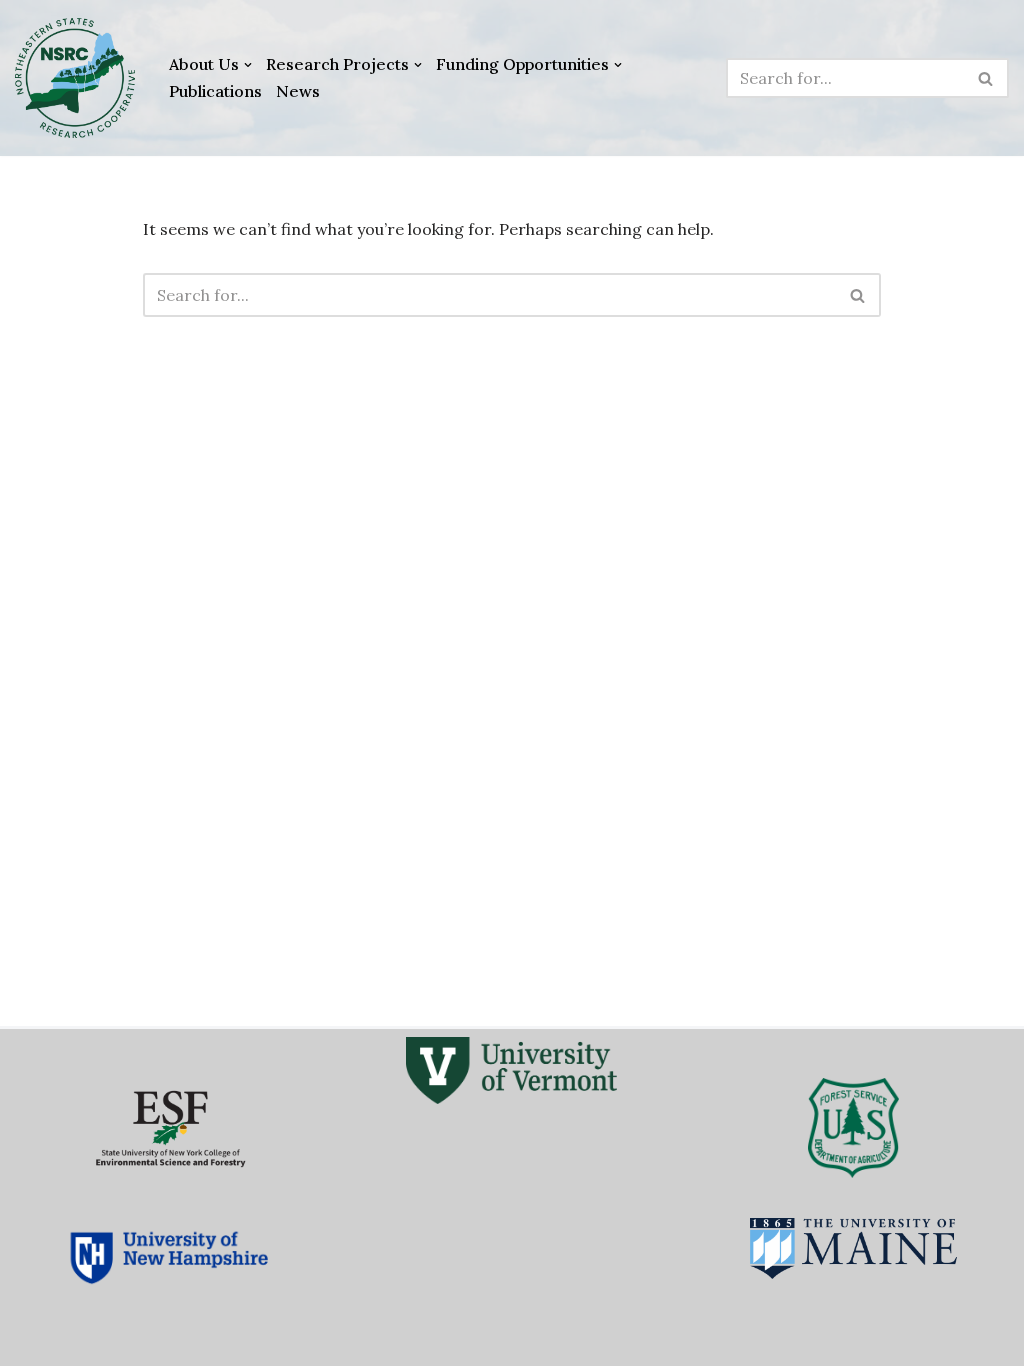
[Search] (986, 78)
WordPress (203, 1340)
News (298, 91)
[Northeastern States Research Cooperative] (75, 78)
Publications (215, 91)
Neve (34, 1340)
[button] (248, 65)
